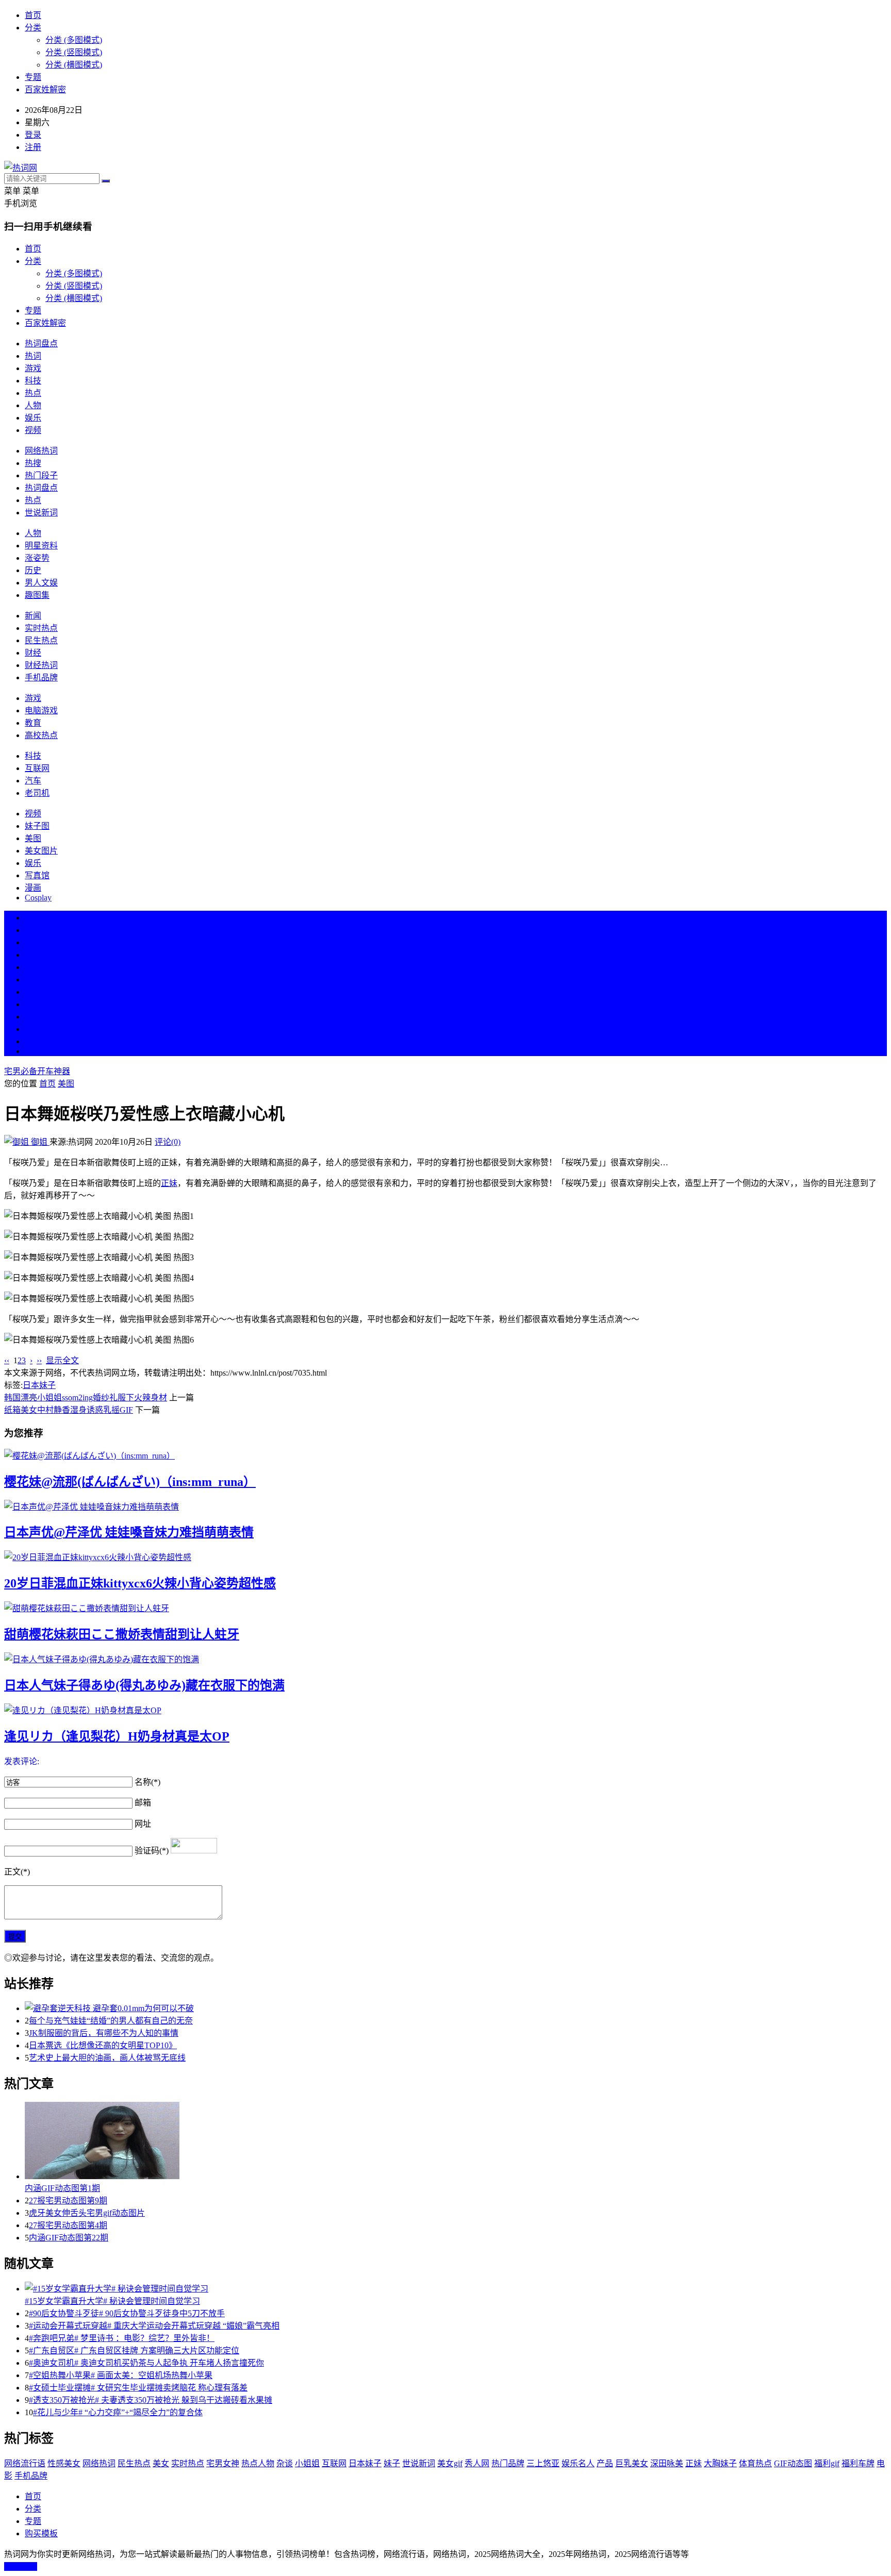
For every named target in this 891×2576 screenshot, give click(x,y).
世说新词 (41, 513)
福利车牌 (858, 2463)
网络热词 (41, 451)
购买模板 (41, 2533)
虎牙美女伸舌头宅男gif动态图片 (87, 2213)
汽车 (33, 781)
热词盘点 (41, 344)
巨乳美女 (632, 2463)
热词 (33, 356)
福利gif (827, 2463)
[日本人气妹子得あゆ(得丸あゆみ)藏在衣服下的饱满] (445, 1659)
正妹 (169, 1183)
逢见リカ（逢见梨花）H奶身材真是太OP (117, 1736)
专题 (33, 77)
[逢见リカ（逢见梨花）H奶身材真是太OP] (445, 1710)
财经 (33, 653)
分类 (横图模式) (74, 65)
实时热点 (41, 628)
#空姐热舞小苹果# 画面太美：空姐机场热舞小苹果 (121, 2375)
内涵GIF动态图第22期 (69, 2238)
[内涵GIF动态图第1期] (456, 2142)
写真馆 (37, 875)
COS (33, 1051)
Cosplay (38, 898)
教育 (33, 723)
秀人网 (477, 2463)
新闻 (33, 616)
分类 (33, 28)
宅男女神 (223, 2463)
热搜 (33, 463)
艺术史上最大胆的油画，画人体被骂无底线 (107, 2058)
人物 (33, 405)
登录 (33, 135)
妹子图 (37, 826)
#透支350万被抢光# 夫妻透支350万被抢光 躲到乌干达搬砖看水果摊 (151, 2400)
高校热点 (41, 735)
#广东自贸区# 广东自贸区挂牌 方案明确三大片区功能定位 (134, 2351)
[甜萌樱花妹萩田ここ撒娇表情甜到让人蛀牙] (445, 1608)
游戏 (33, 368)
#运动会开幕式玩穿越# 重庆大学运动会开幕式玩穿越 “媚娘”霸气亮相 (154, 2326)
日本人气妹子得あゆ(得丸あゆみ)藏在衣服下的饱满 (144, 1685)
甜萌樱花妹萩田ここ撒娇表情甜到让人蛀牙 (122, 1634)
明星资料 (41, 546)
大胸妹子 (720, 2463)
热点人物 (258, 2463)
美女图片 (41, 851)
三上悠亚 (543, 2463)
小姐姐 (307, 2463)
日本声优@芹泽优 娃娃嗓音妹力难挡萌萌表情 (129, 1532)
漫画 (33, 888)
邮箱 (143, 1803)
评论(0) (168, 1142)
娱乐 (33, 418)
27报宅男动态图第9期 (68, 2201)
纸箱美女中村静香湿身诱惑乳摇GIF (69, 1410)
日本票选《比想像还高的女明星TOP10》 (103, 2045)
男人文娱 (41, 583)
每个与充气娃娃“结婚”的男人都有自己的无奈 (111, 2021)
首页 (33, 15)
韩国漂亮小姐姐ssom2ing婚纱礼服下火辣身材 (86, 1398)
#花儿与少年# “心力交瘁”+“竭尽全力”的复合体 (118, 2412)
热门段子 (41, 475)
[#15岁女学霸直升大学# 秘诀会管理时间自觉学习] (456, 2288)
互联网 (37, 768)
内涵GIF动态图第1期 (62, 2188)
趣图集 (37, 595)
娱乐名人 (578, 2463)
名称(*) (147, 1782)
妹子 (392, 2463)
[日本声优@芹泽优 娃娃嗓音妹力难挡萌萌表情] (445, 1506)
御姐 (39, 1142)
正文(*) (17, 1872)
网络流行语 (25, 2463)
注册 (33, 147)
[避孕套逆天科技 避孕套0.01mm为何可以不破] (456, 2008)
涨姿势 (37, 558)
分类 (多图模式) (74, 40)
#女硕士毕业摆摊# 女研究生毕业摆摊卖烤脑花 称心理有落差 (138, 2388)
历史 (33, 570)
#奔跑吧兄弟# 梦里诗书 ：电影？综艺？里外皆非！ (122, 2338)
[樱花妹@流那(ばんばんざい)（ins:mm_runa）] (445, 1455)
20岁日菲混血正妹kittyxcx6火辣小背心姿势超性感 (140, 1583)
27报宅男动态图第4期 (68, 2225)
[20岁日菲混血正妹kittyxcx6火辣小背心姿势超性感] (445, 1557)
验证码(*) (152, 1851)
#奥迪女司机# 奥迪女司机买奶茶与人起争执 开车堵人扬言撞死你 (146, 2363)
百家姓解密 (45, 89)
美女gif (450, 2463)
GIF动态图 (793, 2463)
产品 (605, 2463)
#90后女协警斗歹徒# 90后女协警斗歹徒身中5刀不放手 (127, 2313)
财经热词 (41, 665)
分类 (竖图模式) (74, 52)
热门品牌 (508, 2463)
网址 (143, 1824)
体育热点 (755, 2463)
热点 (33, 393)
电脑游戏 (41, 710)
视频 (33, 430)
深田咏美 (667, 2463)
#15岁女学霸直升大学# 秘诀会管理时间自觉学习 (112, 2301)
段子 (33, 992)
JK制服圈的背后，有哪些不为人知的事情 (104, 2033)
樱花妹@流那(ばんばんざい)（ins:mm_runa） (130, 1482)
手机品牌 (41, 678)
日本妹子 (39, 1385)
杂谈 (285, 2463)
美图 (33, 838)
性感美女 (64, 2463)
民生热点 (41, 640)
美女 (33, 1017)
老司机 (37, 793)
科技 (33, 381)
